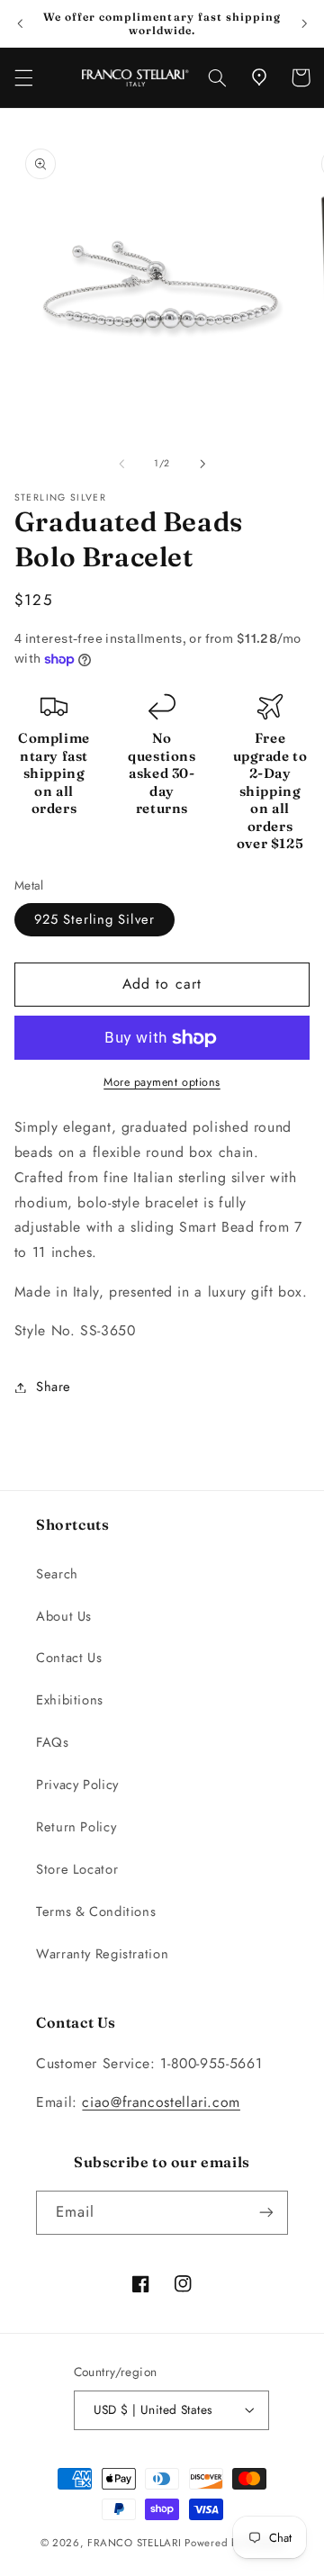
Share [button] (54, 1387)
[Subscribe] (266, 2213)
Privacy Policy (77, 1785)
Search (57, 1574)
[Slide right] (202, 464)
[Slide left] (121, 464)
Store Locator (77, 1869)
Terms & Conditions (96, 1912)
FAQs (53, 1742)
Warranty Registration (102, 1954)
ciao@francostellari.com (161, 2102)
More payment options (162, 1082)
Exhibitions (70, 1700)
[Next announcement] (304, 23)
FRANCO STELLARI (134, 2543)
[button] (23, 77)
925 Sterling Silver (94, 919)
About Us (64, 1616)
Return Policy (76, 1827)
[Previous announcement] (20, 23)
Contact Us (69, 1658)
